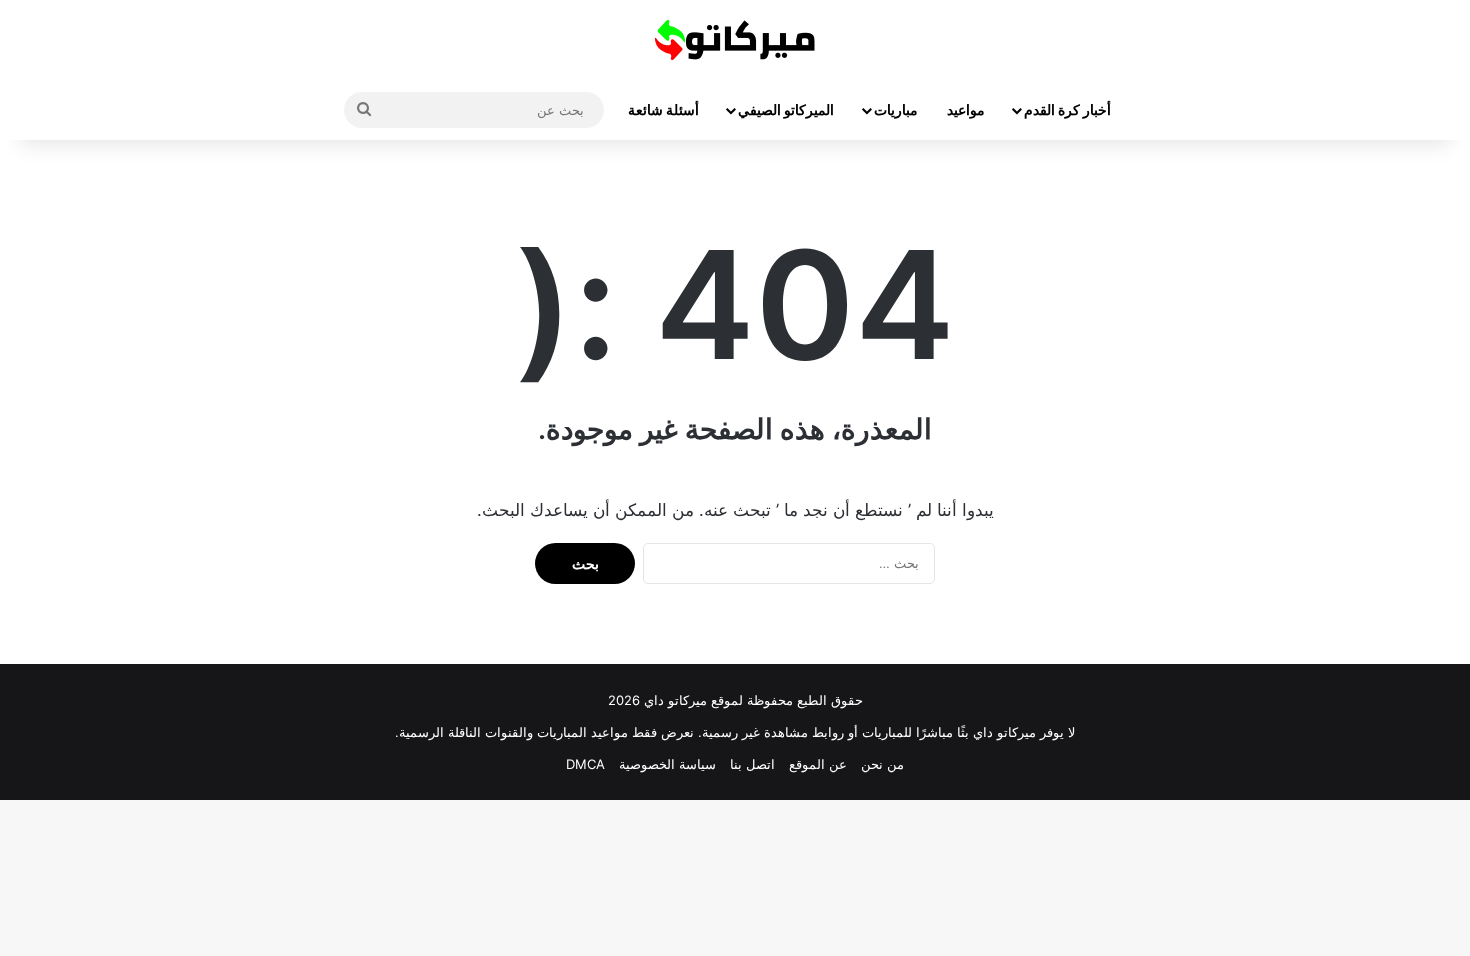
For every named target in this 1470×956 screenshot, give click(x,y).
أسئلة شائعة (663, 109)
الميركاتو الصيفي (786, 109)
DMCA (585, 764)
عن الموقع (818, 764)
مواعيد (966, 109)
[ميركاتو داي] (735, 40)
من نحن (882, 764)
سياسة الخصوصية (667, 764)
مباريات (896, 109)
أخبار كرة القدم (1067, 109)
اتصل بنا (752, 764)
